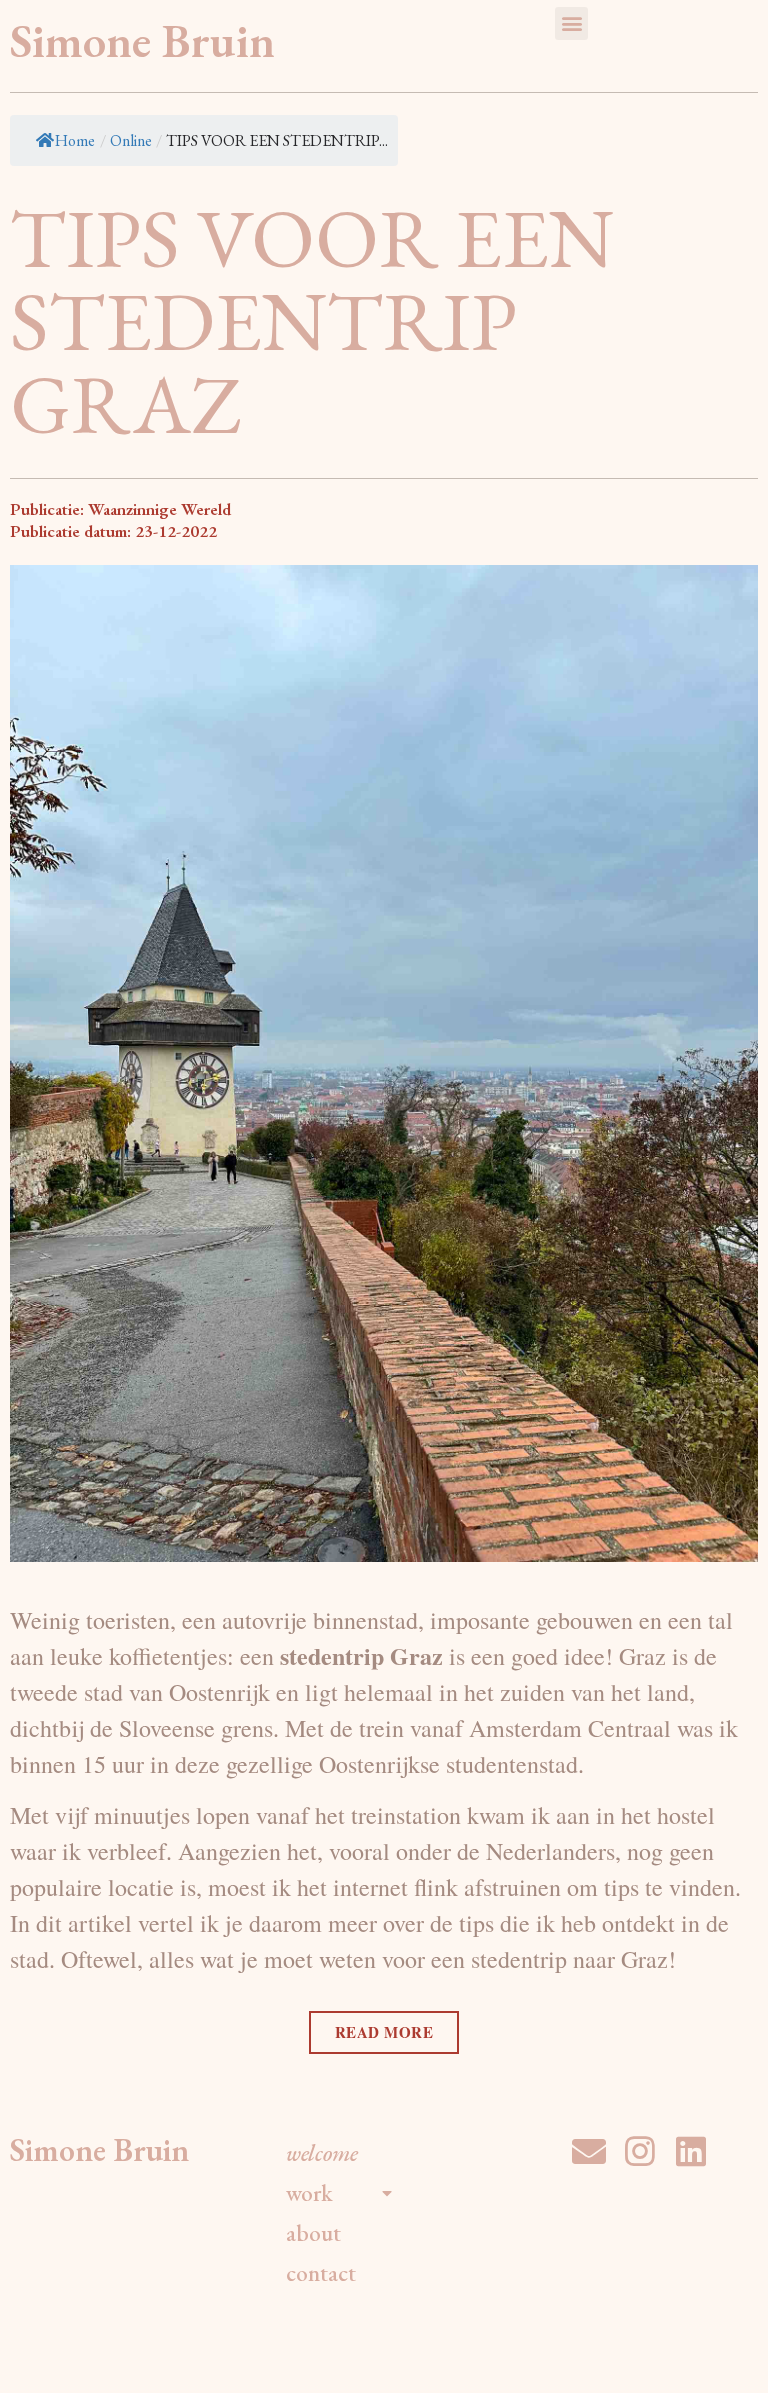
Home (75, 140)
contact (321, 2273)
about (313, 2233)
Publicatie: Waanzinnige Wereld (120, 509)
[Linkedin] (691, 2151)
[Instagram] (640, 2151)
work (309, 2193)
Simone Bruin (142, 40)
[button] (571, 23)
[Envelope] (589, 2151)
